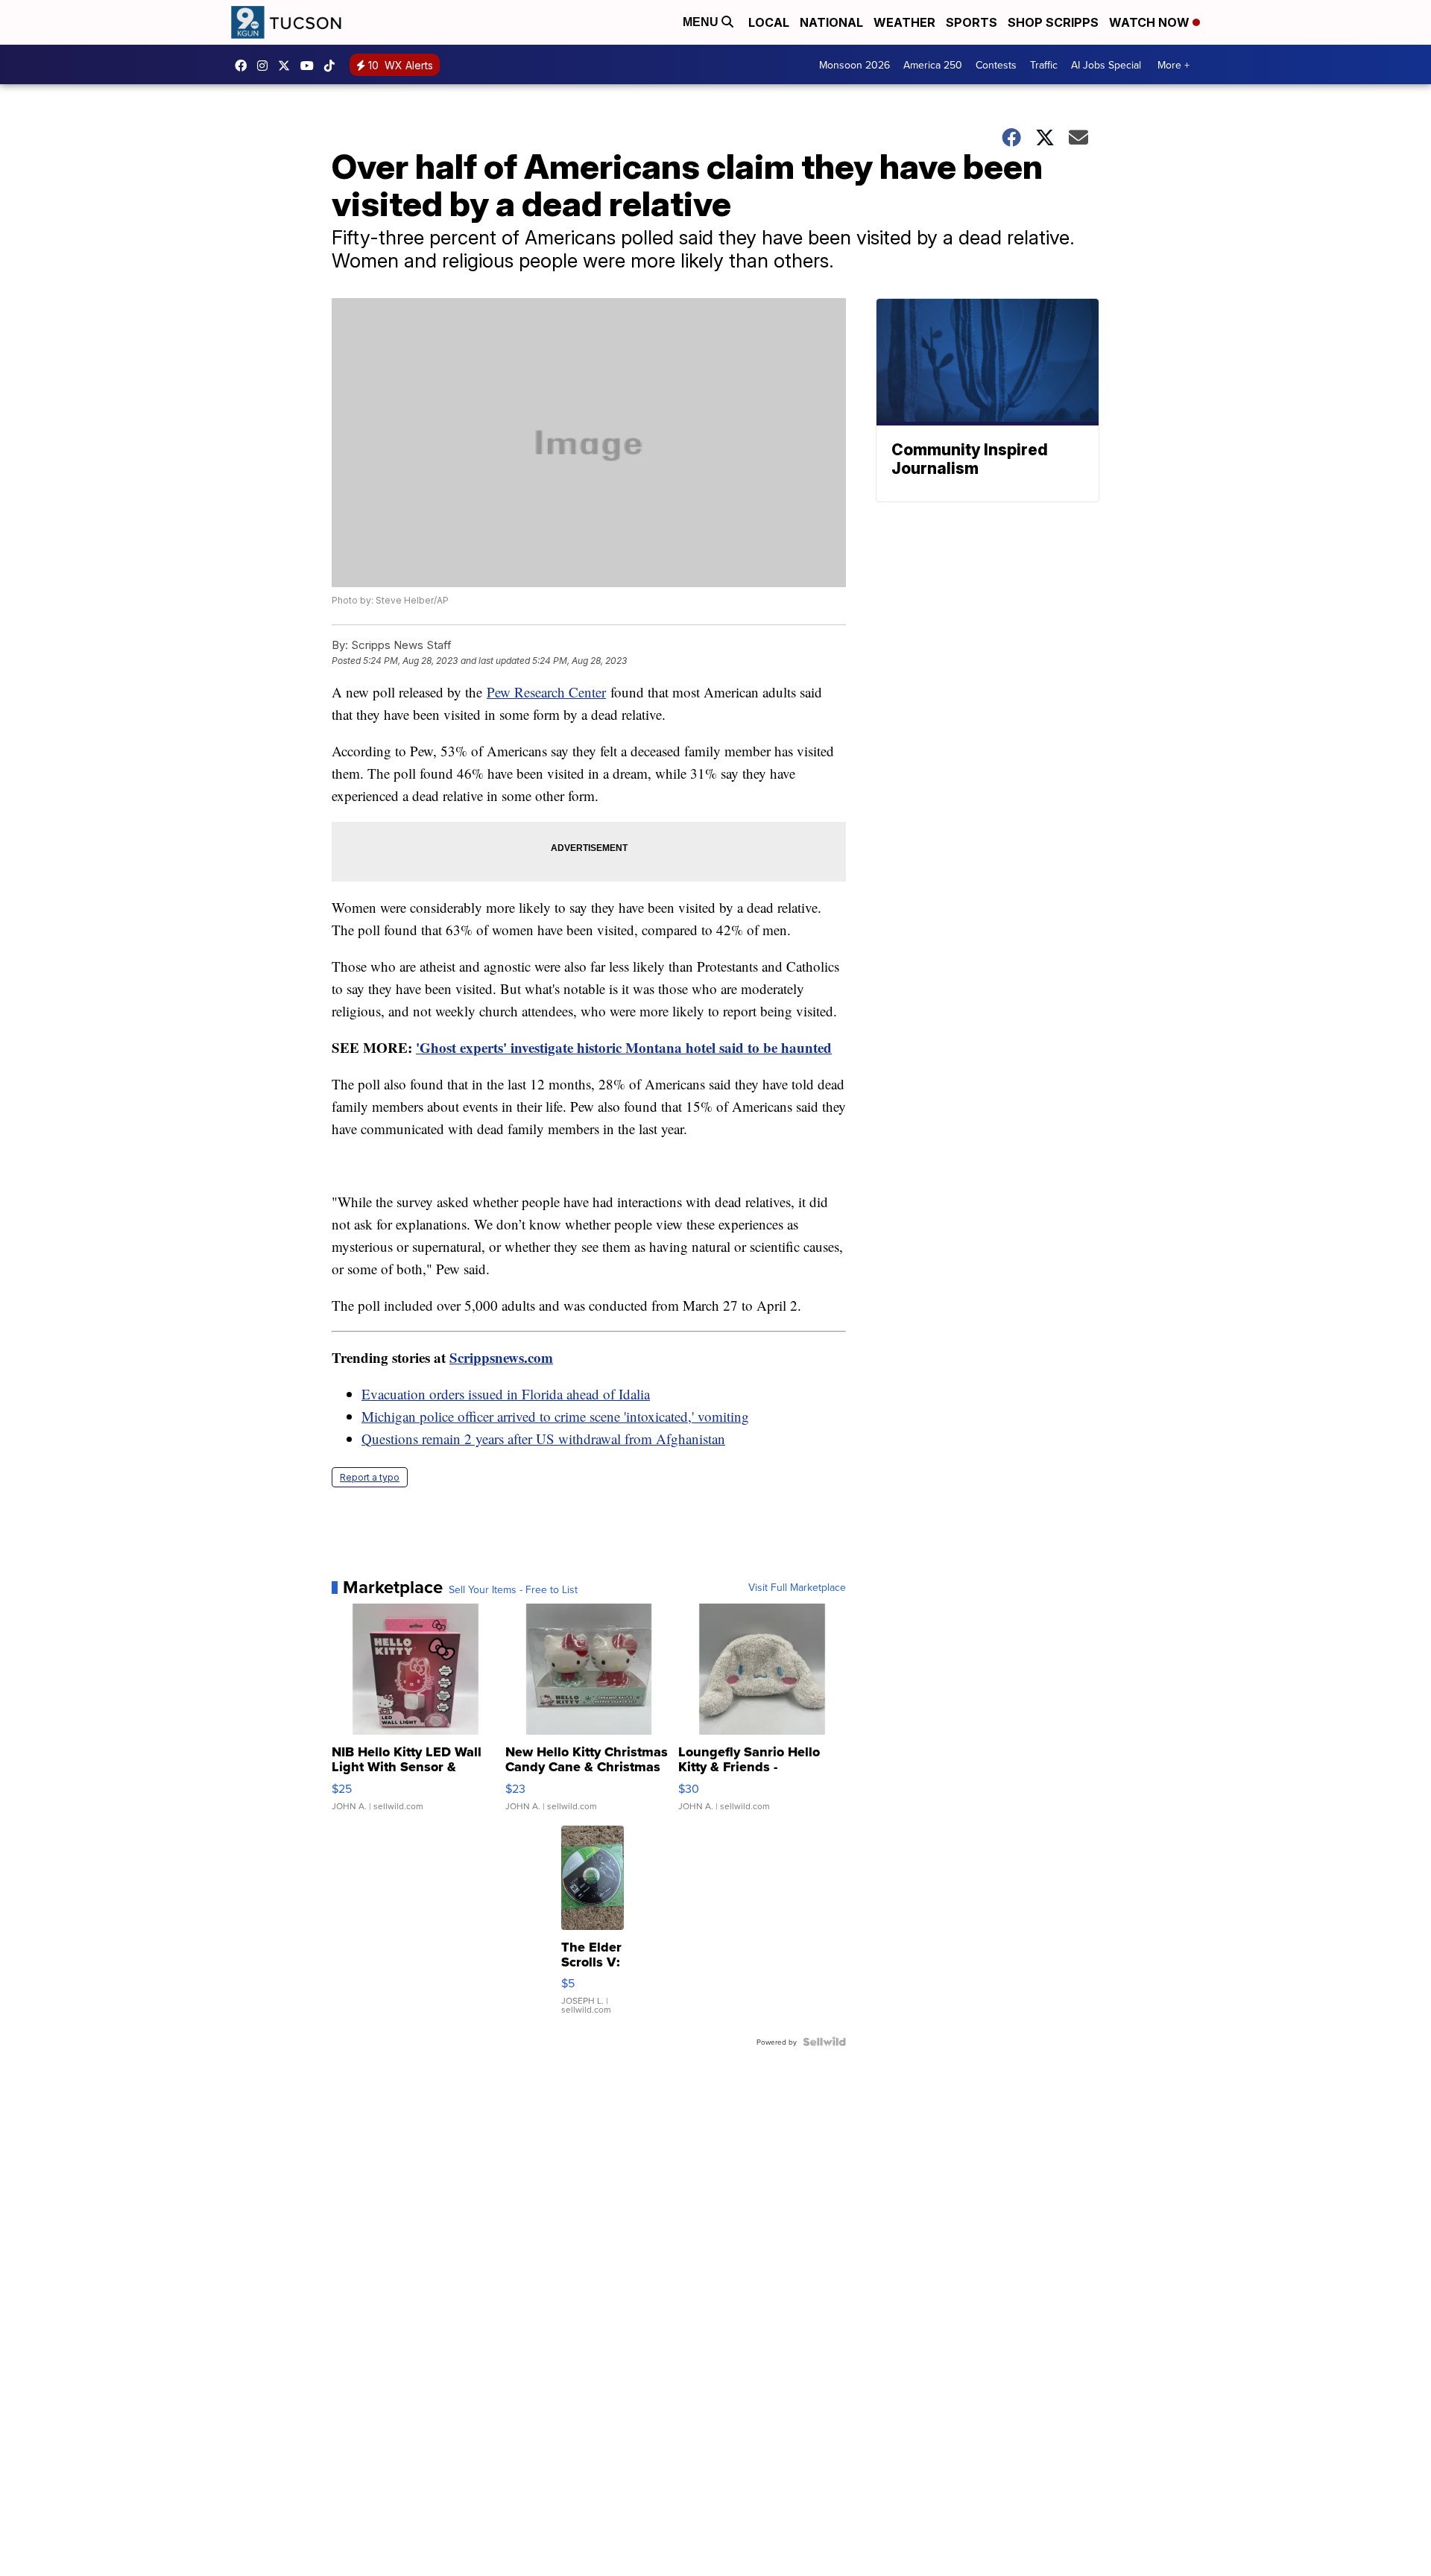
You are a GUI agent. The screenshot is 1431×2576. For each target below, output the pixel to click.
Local (769, 22)
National (831, 22)
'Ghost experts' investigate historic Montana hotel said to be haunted (624, 1047)
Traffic (1044, 65)
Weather (904, 22)
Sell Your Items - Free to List (513, 1589)
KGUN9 (288, 66)
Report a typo (370, 1477)
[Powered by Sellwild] (824, 2042)
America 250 (933, 65)
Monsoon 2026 (855, 65)
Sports (972, 22)
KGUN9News (244, 66)
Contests (996, 65)
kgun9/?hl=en (266, 66)
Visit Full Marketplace (797, 1587)
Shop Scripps (1053, 22)
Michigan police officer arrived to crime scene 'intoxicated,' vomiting (555, 1416)
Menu (702, 22)
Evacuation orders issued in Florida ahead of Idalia (506, 1394)
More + (1173, 65)
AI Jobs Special (1106, 65)
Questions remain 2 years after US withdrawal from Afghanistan (543, 1439)
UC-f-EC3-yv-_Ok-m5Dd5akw (311, 66)
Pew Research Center (546, 692)
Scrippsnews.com (501, 1357)
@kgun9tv (333, 66)
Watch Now (1151, 22)
